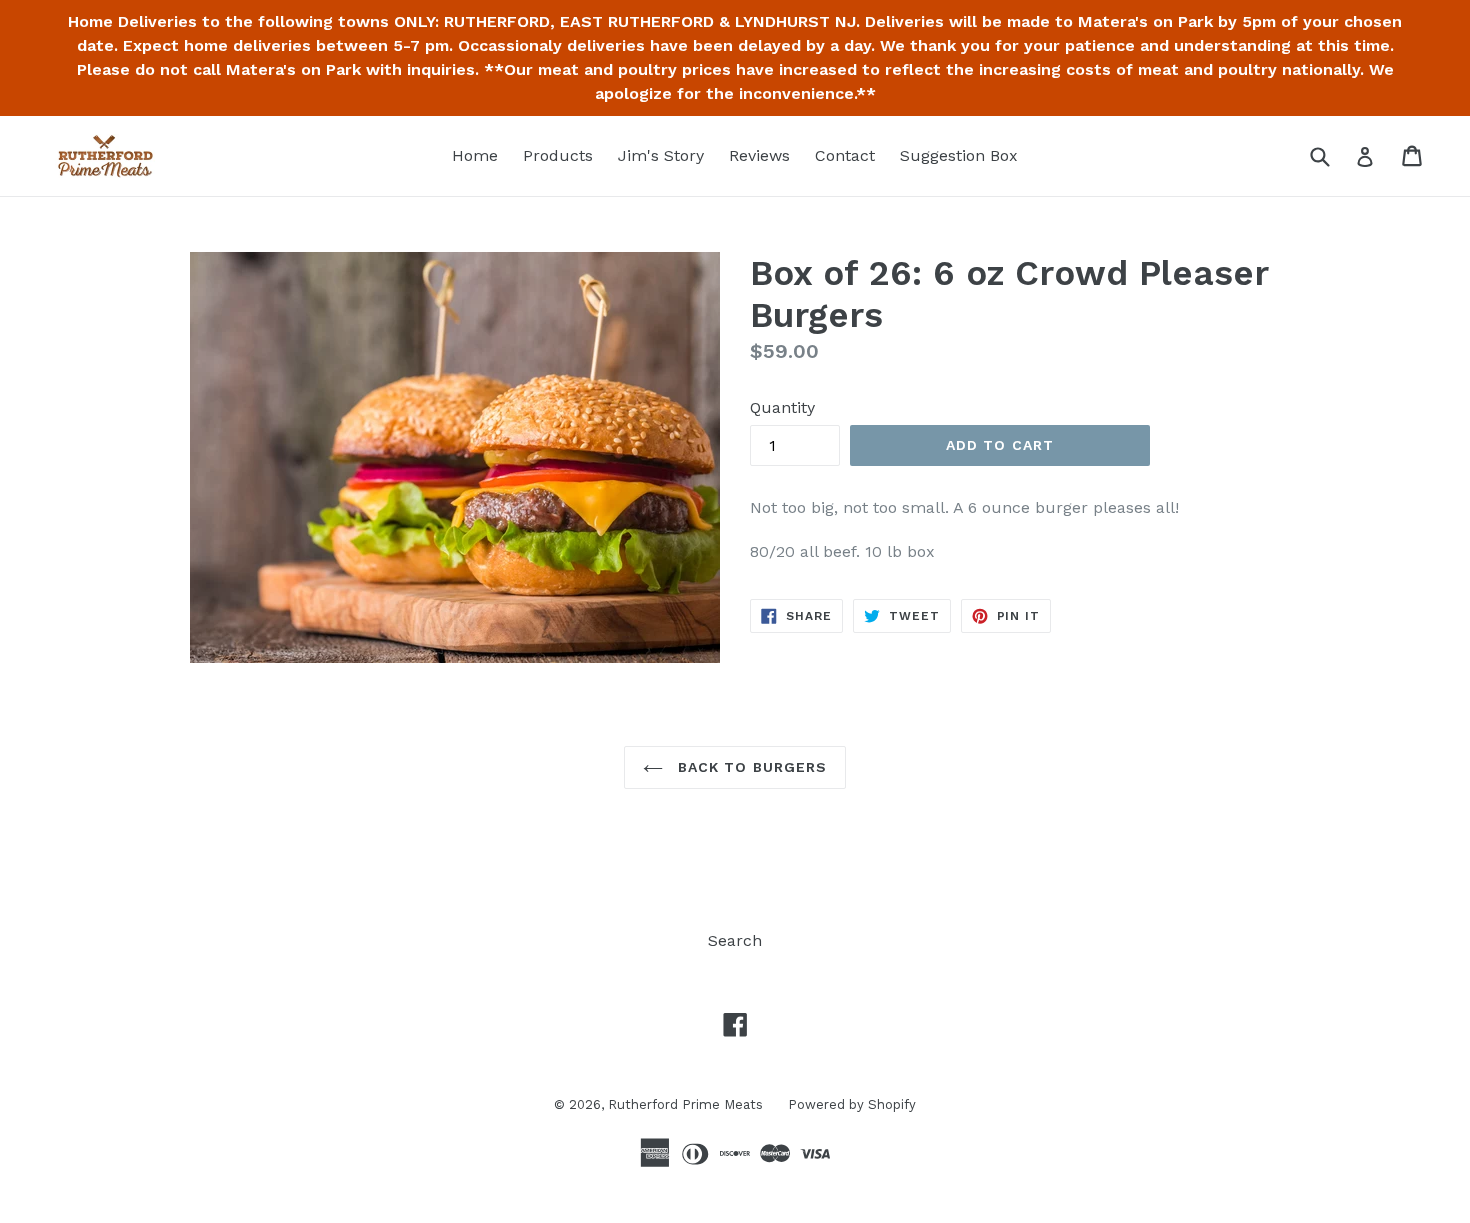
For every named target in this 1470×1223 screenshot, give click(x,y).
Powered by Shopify (852, 1104)
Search (735, 940)
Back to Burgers (750, 767)
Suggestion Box (959, 155)
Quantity (782, 407)
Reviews (759, 155)
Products (558, 155)
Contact (845, 155)
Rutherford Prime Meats (685, 1104)
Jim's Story (661, 155)
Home (475, 155)
